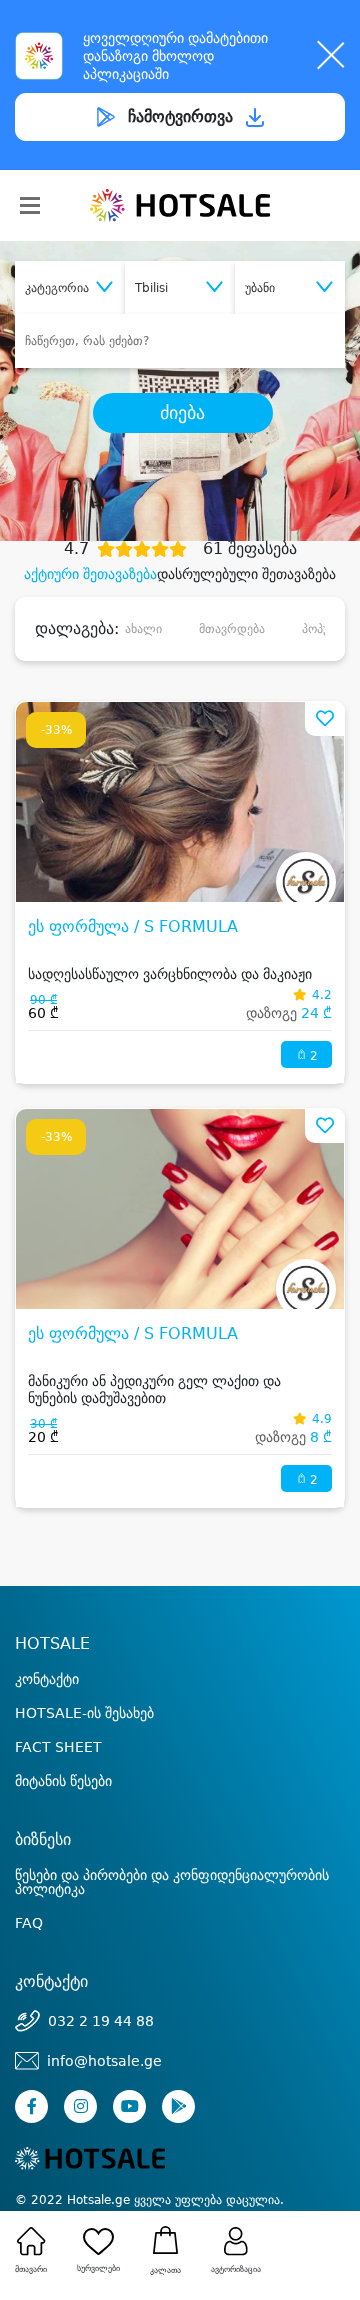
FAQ (29, 1923)
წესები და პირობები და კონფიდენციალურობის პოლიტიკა (172, 1882)
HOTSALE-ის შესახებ (84, 1713)
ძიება (182, 413)
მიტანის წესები (63, 1781)
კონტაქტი (47, 1679)
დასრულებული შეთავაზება (246, 574)
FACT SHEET (58, 1747)
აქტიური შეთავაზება (90, 574)
